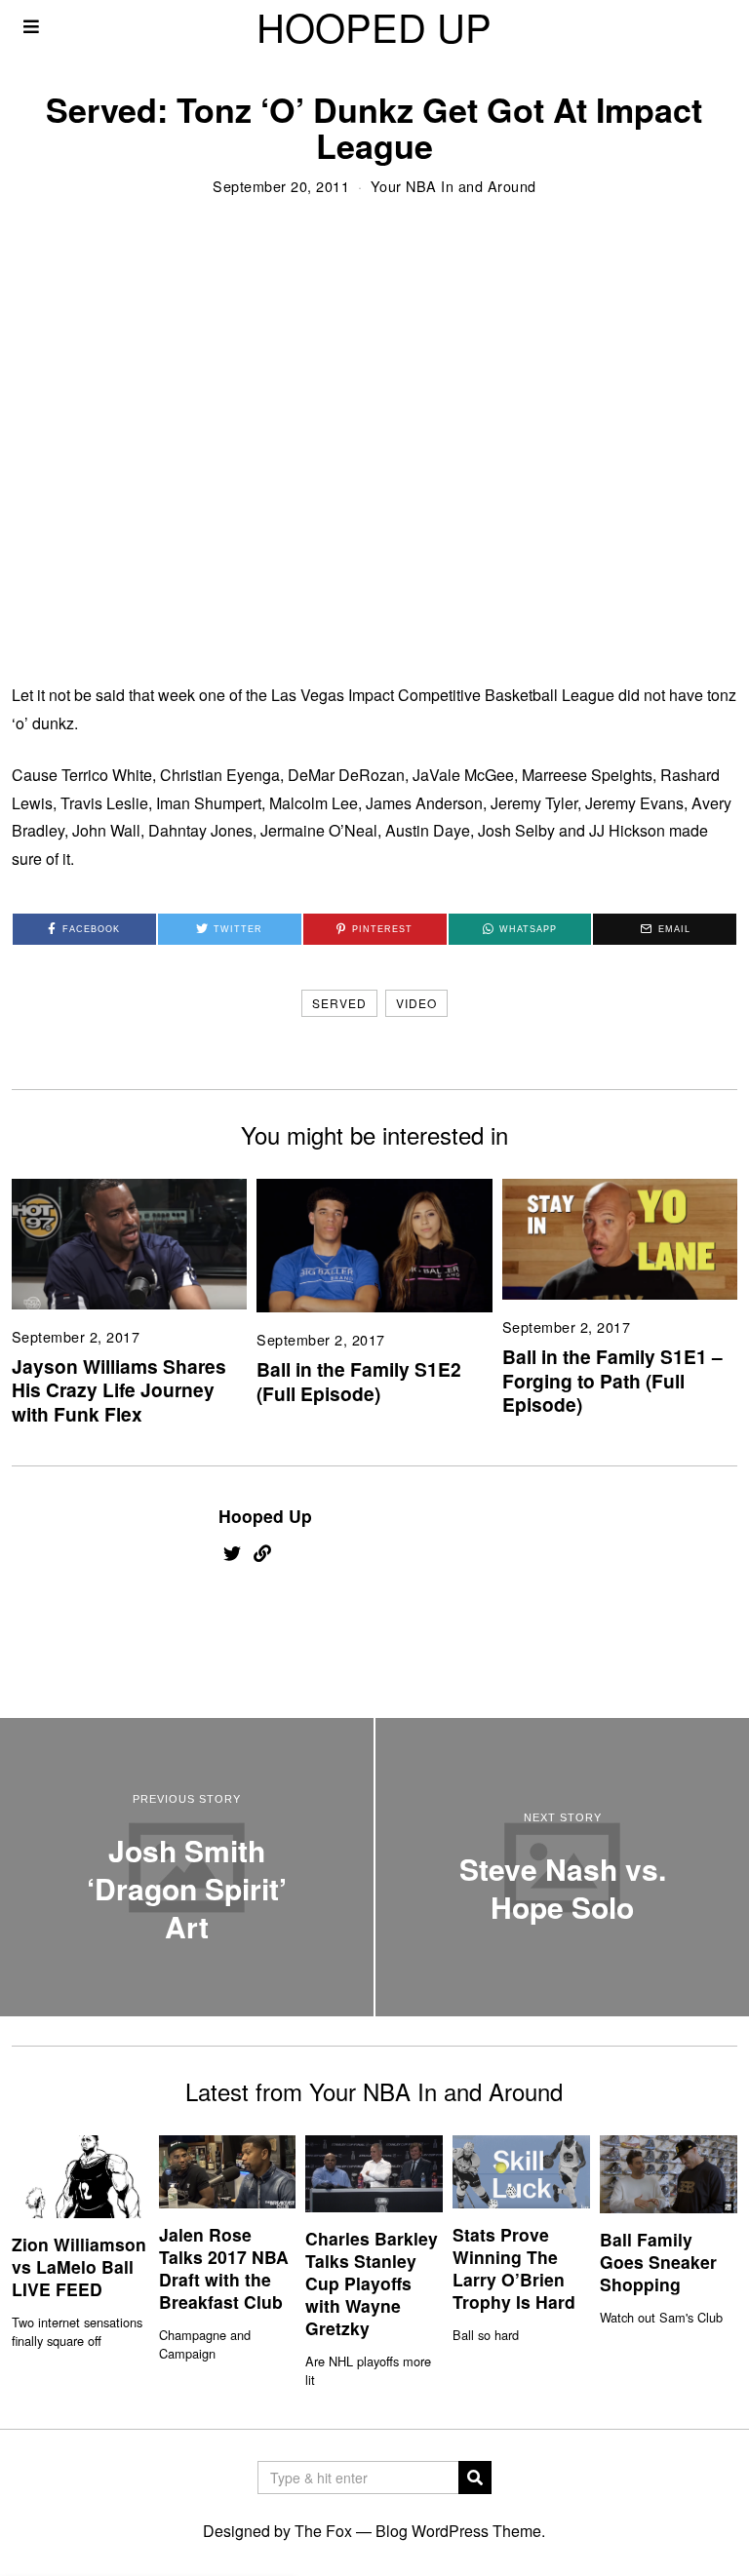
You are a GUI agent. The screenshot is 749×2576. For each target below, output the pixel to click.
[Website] (262, 1553)
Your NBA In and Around (453, 186)
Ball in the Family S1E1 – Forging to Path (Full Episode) (612, 1381)
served (339, 1003)
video (416, 1003)
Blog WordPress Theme (458, 2531)
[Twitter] (232, 1553)
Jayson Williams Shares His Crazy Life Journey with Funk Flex (119, 1390)
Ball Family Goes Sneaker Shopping (658, 2262)
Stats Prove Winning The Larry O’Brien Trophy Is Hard (514, 2268)
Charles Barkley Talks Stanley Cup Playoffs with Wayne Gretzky (372, 2283)
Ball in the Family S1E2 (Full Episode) (359, 1381)
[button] (475, 2478)
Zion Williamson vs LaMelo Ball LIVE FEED (79, 2266)
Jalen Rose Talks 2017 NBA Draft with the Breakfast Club (224, 2268)
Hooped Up (265, 1516)
